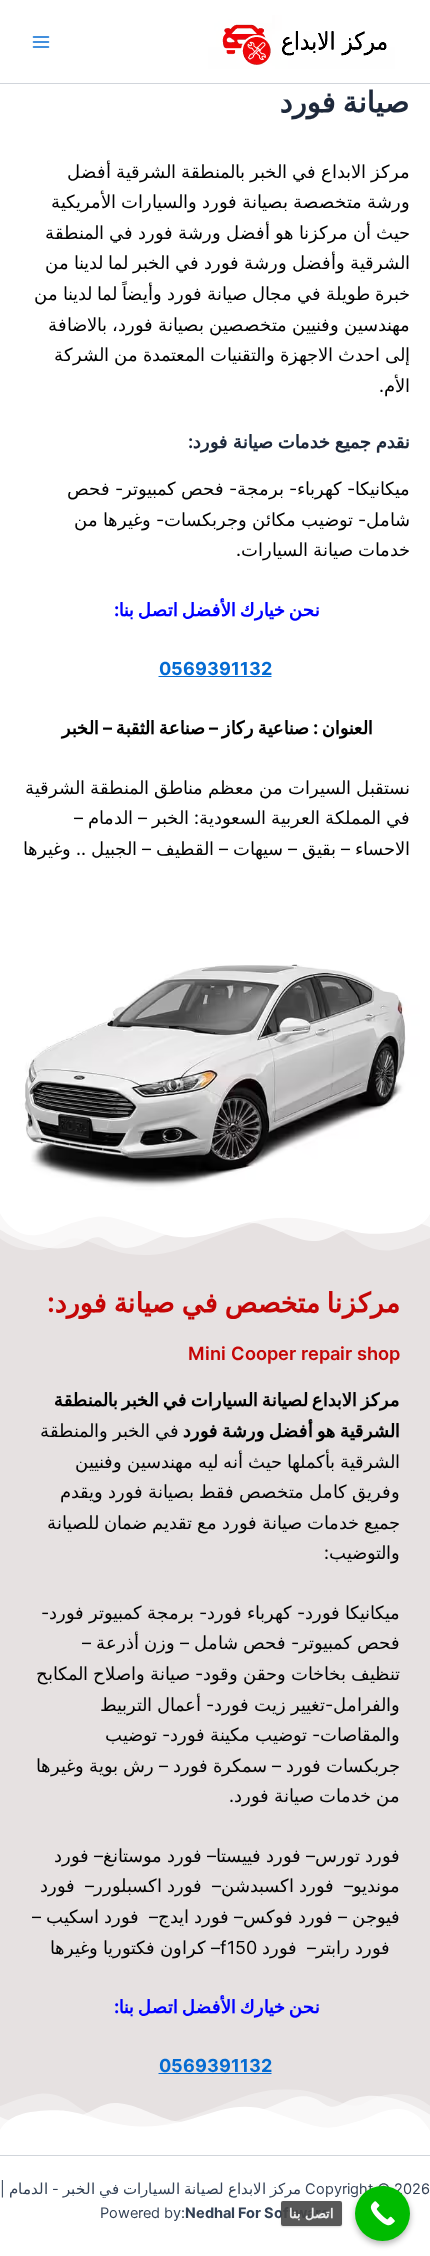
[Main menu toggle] (41, 42)
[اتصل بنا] (382, 2213)
